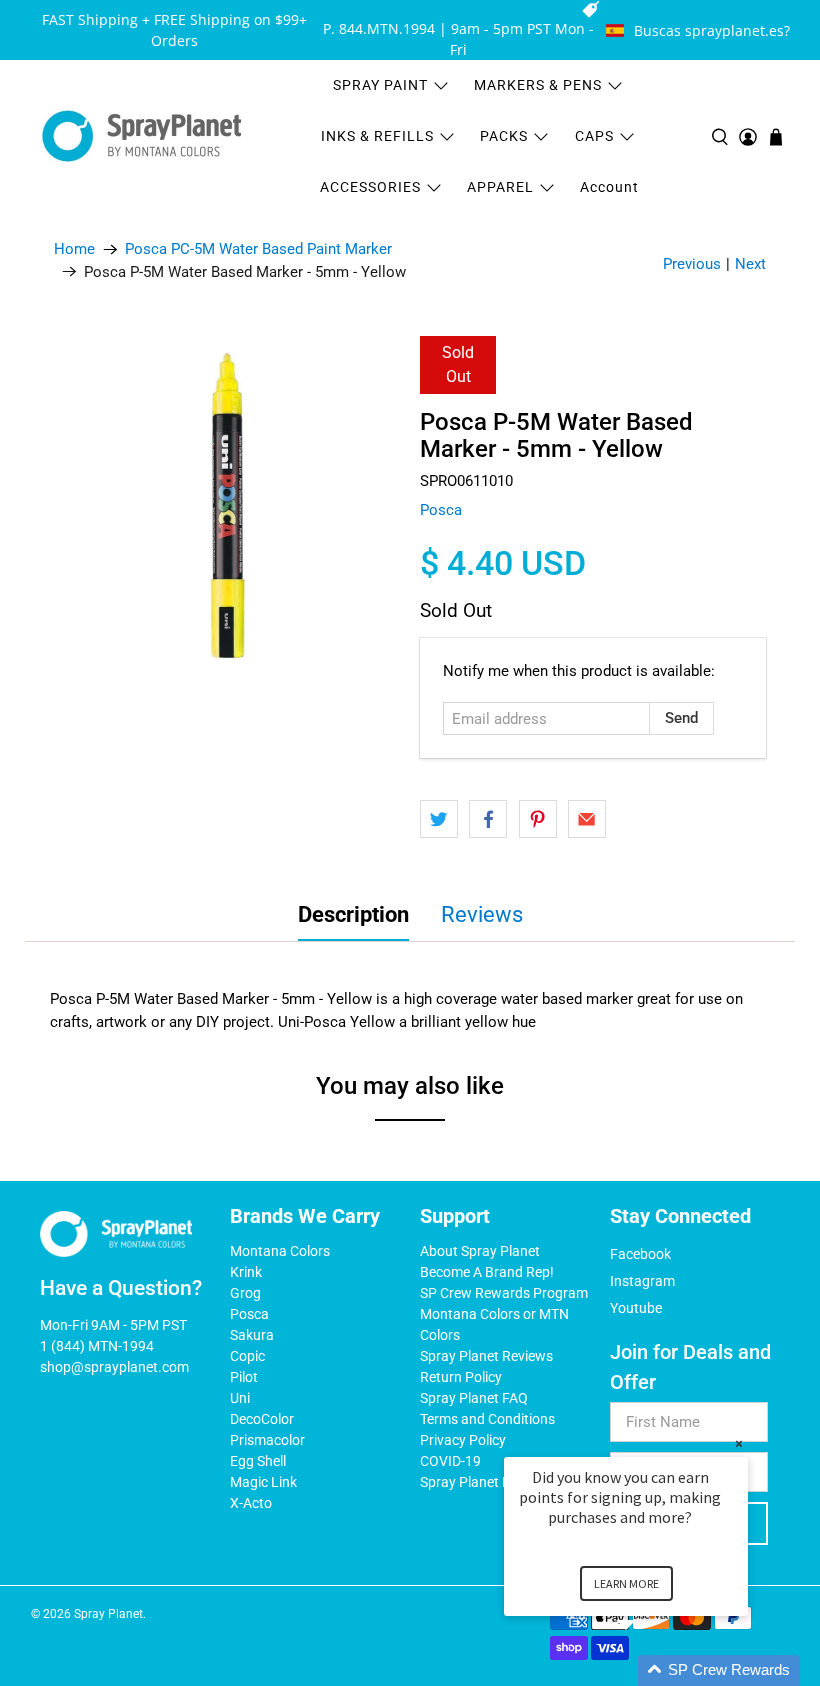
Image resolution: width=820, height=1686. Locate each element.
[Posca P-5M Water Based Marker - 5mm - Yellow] (227, 509)
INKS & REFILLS (377, 136)
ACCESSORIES (370, 187)
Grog (245, 1293)
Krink (246, 1272)
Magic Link (263, 1482)
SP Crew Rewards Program (504, 1293)
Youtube (636, 1308)
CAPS (594, 136)
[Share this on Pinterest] (538, 819)
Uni (240, 1398)
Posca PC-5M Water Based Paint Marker (258, 249)
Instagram (642, 1281)
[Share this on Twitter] (439, 819)
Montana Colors (280, 1251)
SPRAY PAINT (380, 85)
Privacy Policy (463, 1440)
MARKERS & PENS (538, 85)
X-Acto (251, 1503)
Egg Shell (258, 1461)
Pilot (244, 1377)
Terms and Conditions (487, 1419)
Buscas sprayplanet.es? (712, 30)
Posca (441, 510)
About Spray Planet (480, 1251)
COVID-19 (450, 1461)
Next (750, 264)
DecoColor (262, 1419)
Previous (692, 264)
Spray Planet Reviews (486, 1356)
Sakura (252, 1335)
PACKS (504, 136)
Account (609, 187)
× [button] (739, 1443)
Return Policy (461, 1377)
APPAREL (500, 187)
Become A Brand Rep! (487, 1272)
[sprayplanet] (142, 136)
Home (74, 249)
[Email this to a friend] (587, 819)
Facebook (640, 1254)
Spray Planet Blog (475, 1482)
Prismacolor (267, 1440)
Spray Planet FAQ (474, 1398)
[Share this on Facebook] (488, 819)
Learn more (626, 1583)
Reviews (482, 914)
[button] (650, 1670)
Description (353, 914)
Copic (247, 1356)
